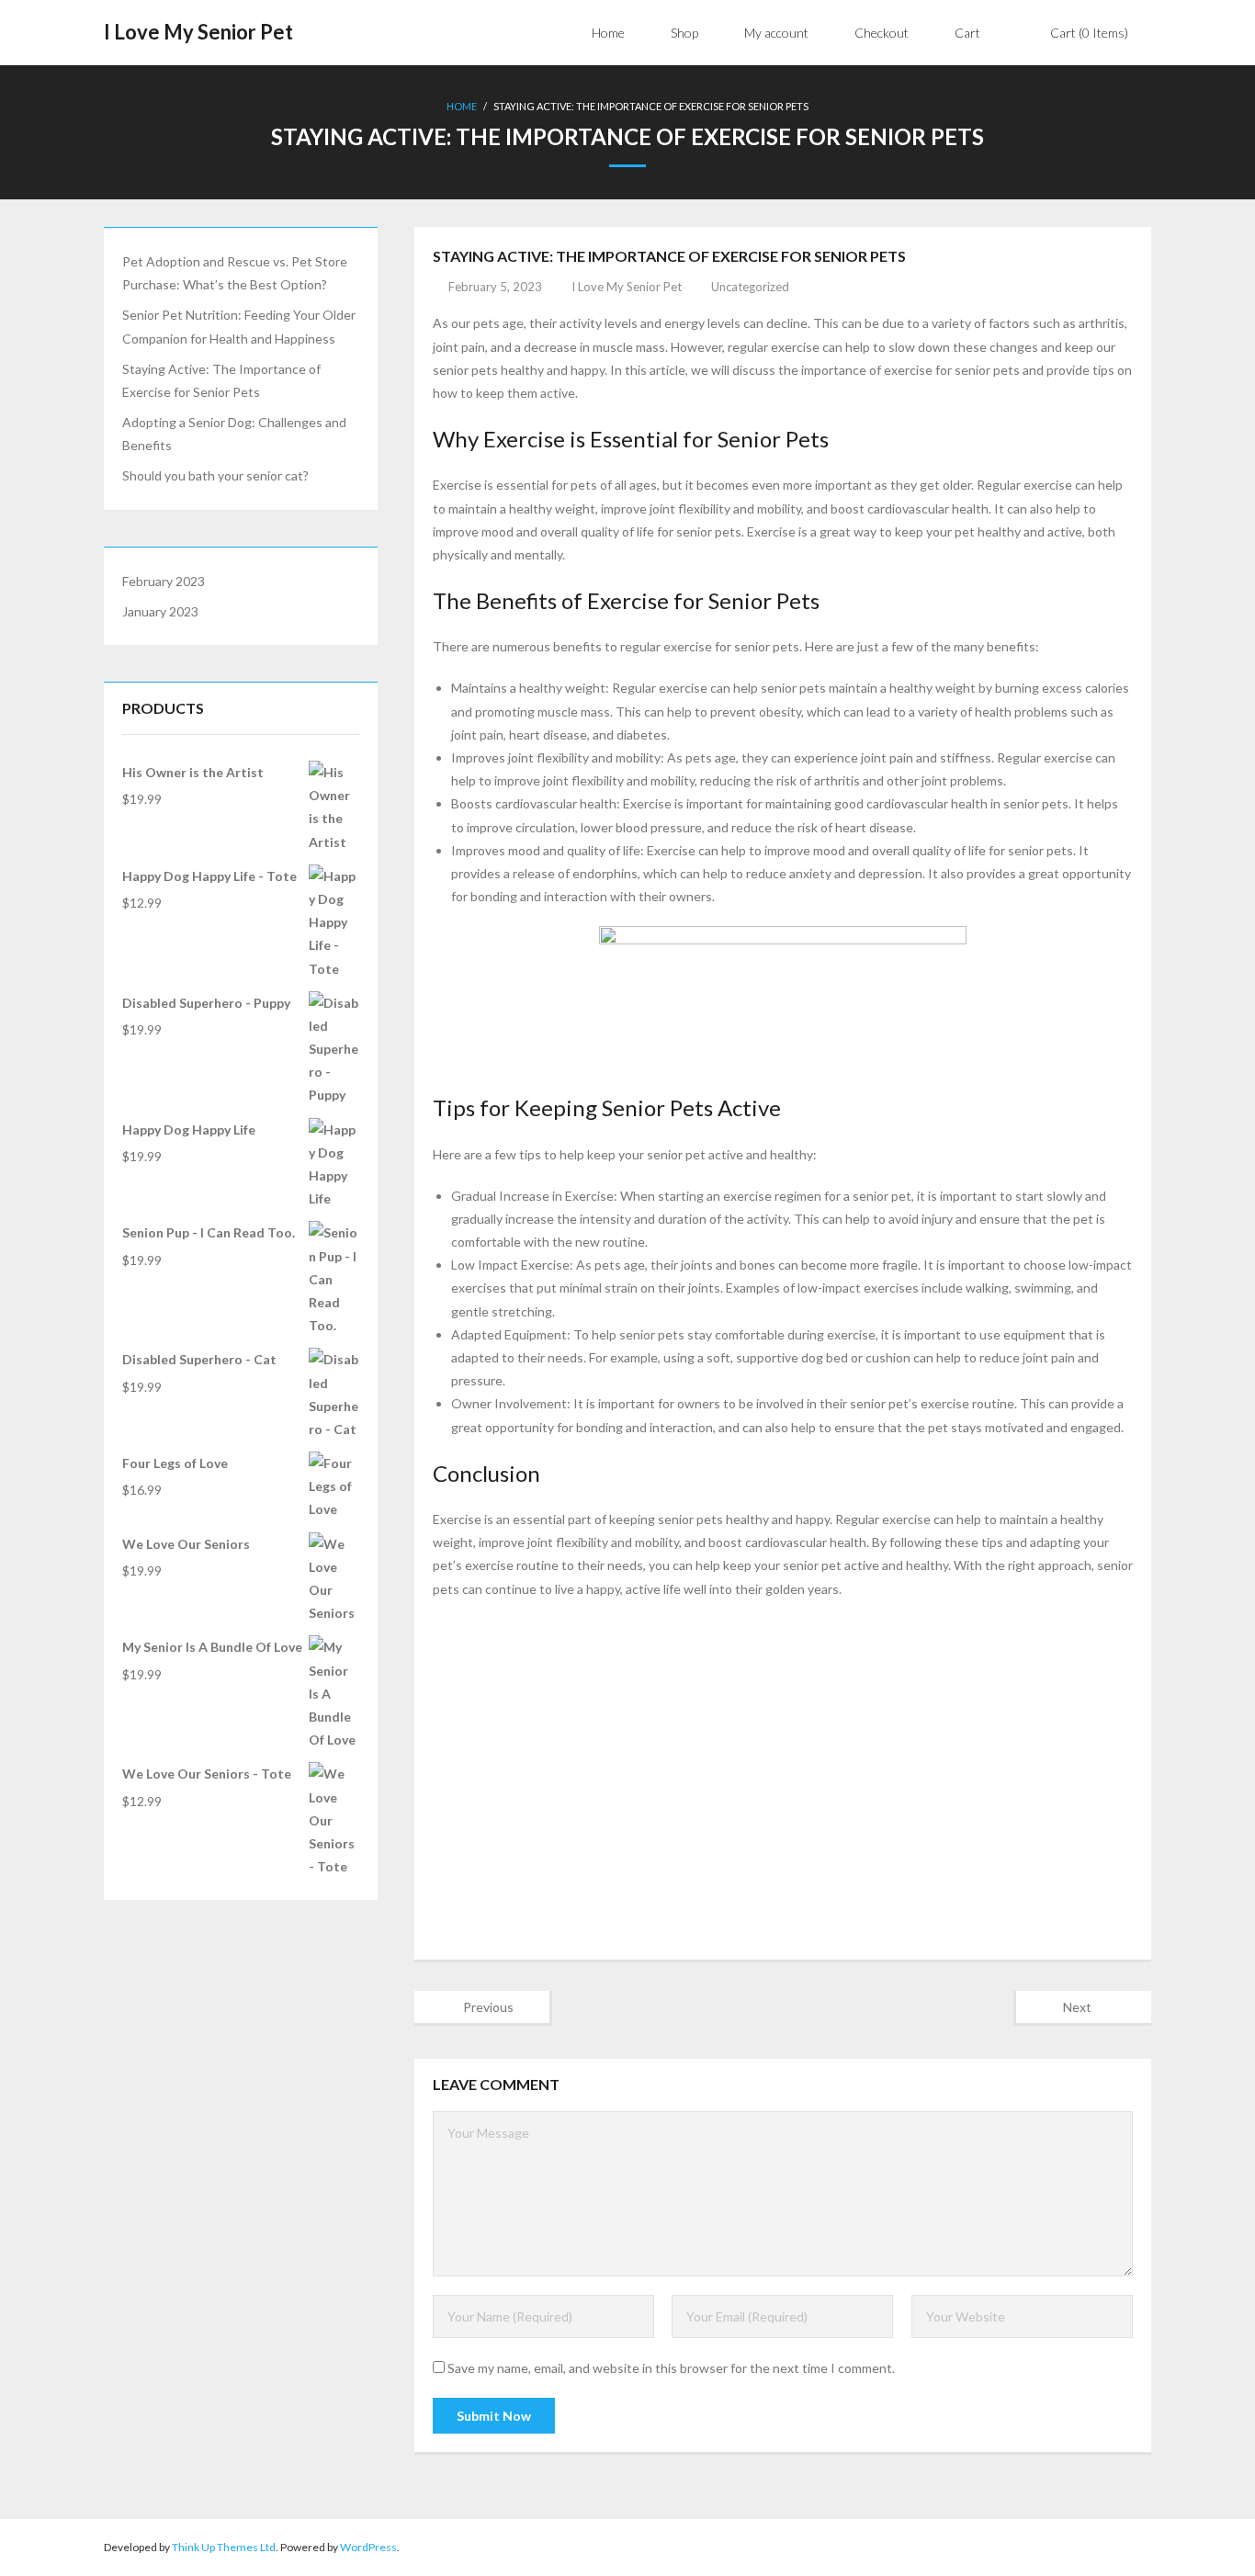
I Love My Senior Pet (627, 287)
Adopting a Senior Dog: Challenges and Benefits (234, 434)
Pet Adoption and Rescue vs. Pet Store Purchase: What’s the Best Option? (235, 273)
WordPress (368, 2547)
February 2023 (164, 581)
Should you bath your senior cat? (215, 475)
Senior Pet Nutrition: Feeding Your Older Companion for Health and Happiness (239, 326)
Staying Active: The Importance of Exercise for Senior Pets (221, 380)
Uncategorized (750, 287)
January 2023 (160, 611)
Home (462, 106)
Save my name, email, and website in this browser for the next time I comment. (671, 2368)
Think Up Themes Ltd (224, 2547)
